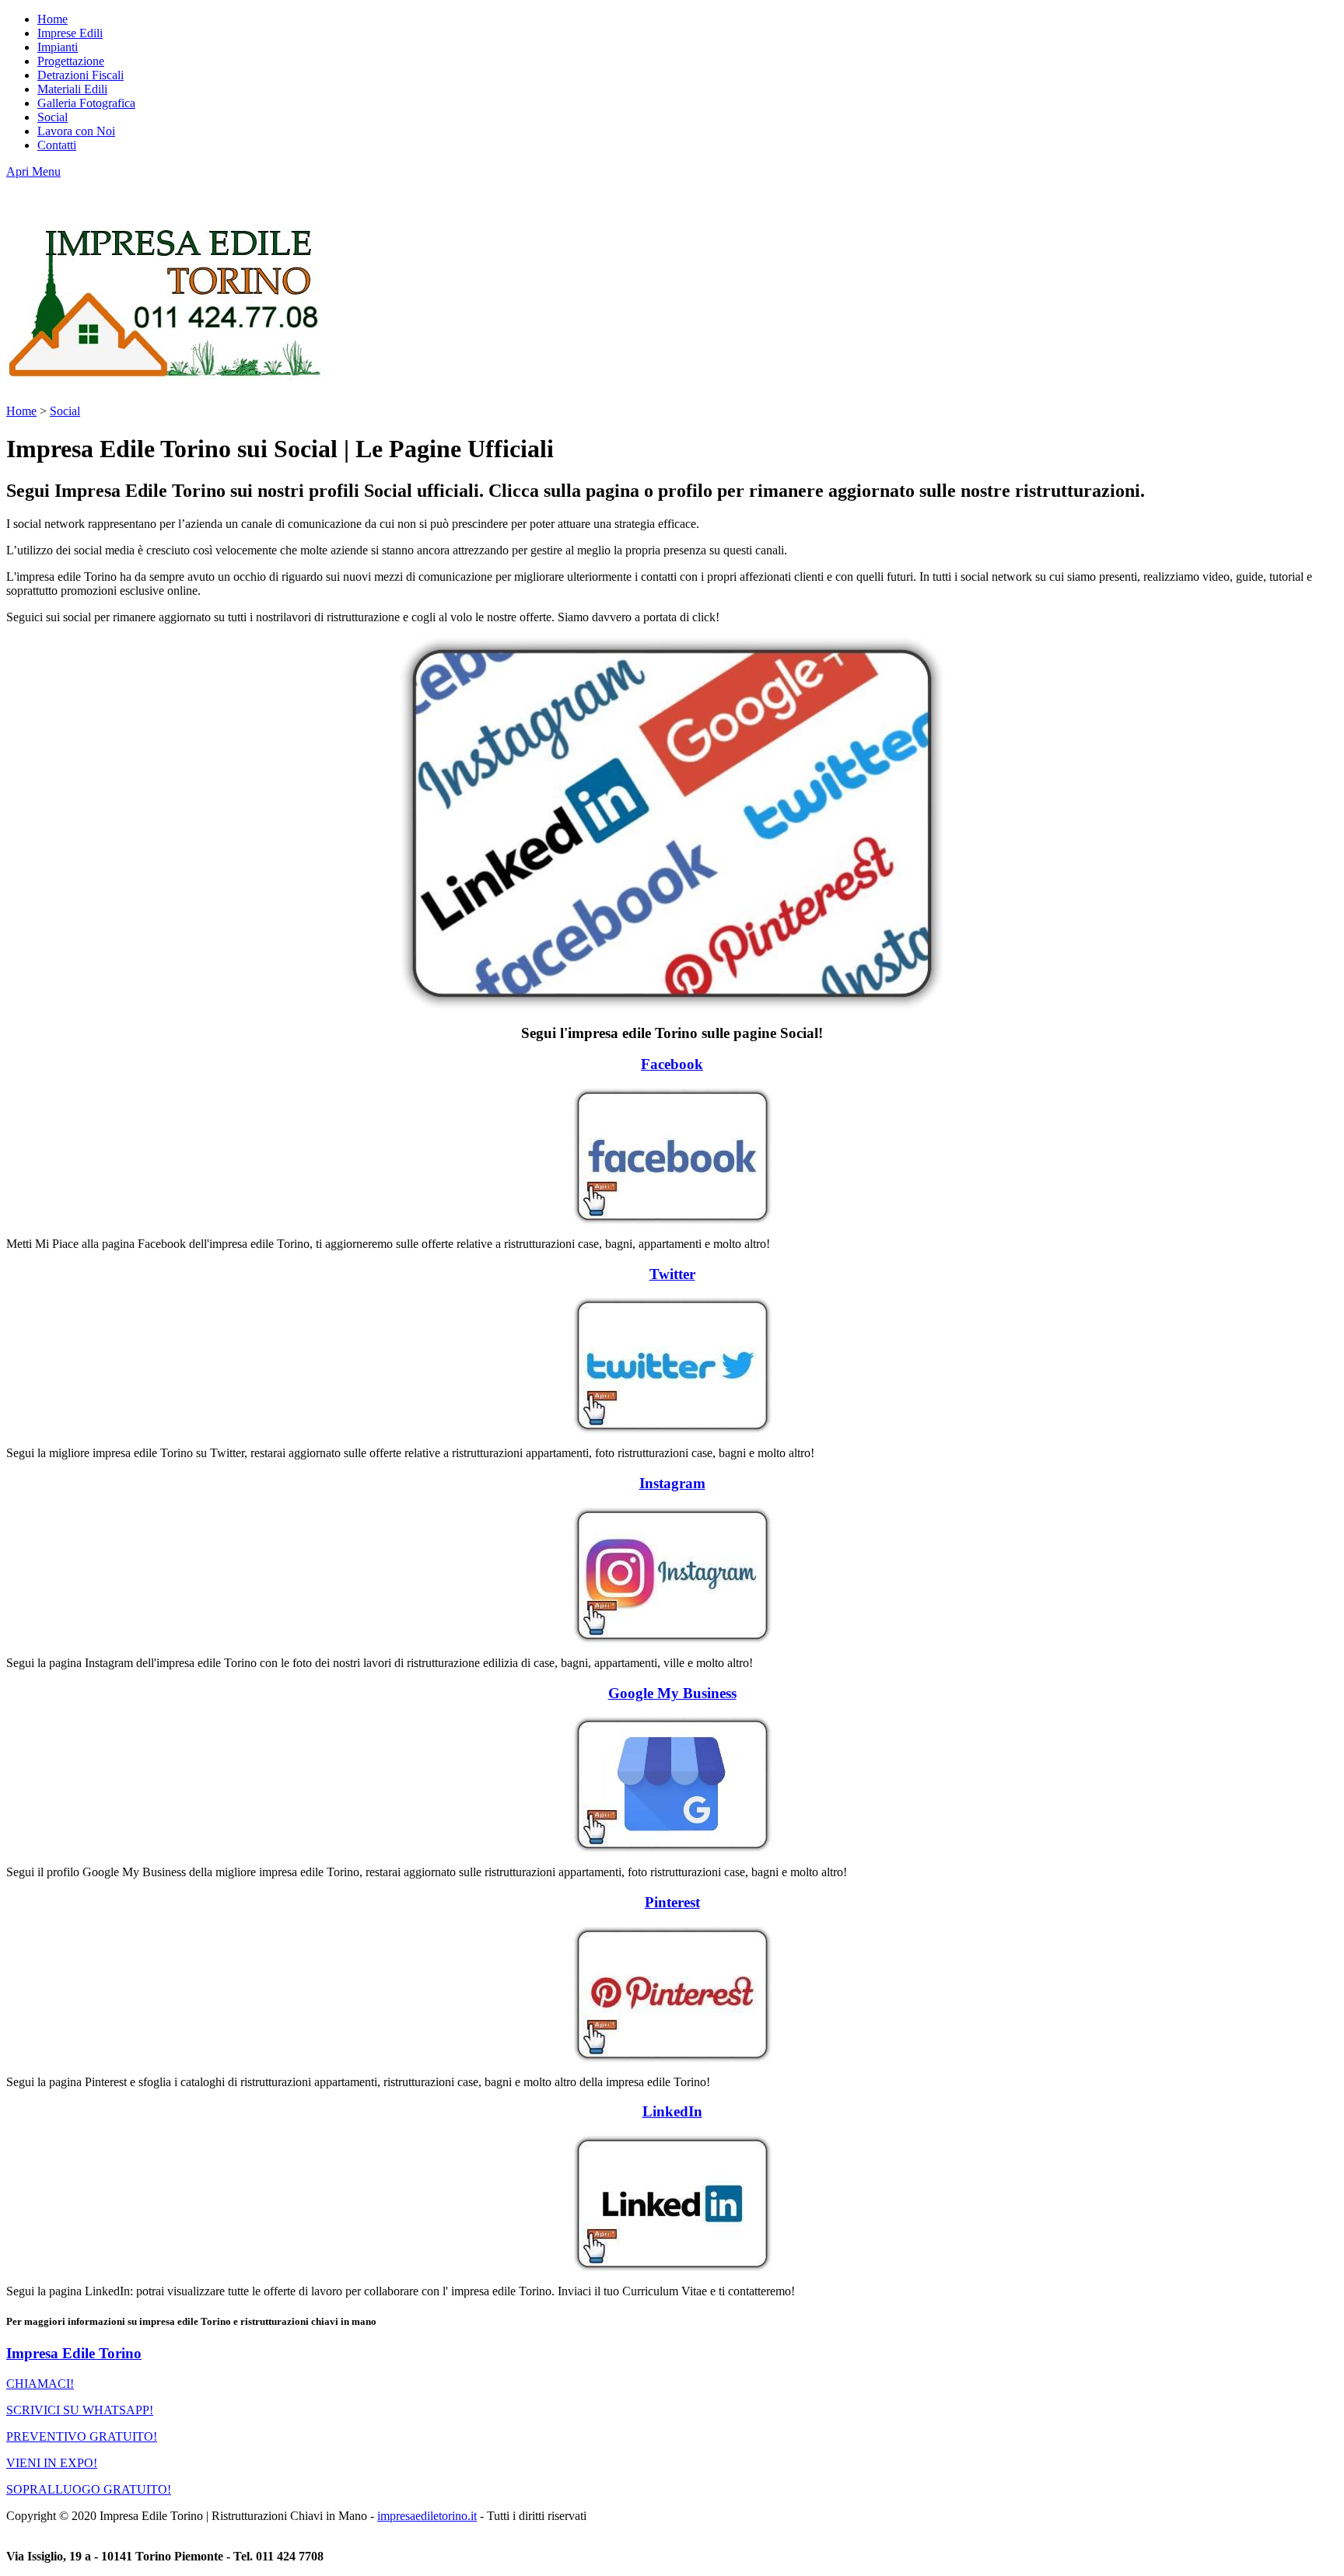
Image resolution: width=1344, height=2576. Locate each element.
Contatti (57, 145)
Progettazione (71, 61)
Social (52, 117)
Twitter (672, 1274)
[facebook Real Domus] (672, 1156)
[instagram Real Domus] (672, 1575)
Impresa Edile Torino (74, 2353)
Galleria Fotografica (86, 103)
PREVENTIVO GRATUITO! (82, 2436)
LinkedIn (672, 2111)
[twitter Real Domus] (672, 1365)
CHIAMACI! (40, 2384)
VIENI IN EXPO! (52, 2463)
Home (52, 19)
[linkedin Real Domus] (672, 2204)
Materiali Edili (72, 89)
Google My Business (672, 1693)
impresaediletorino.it (427, 2516)
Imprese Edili (70, 33)
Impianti (58, 47)
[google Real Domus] (672, 1784)
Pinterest (672, 1902)
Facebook (672, 1064)
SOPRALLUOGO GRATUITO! (89, 2489)
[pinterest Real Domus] (672, 1994)
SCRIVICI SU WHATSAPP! (80, 2410)
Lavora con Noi (76, 131)
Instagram (672, 1483)
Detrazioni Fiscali (80, 75)
